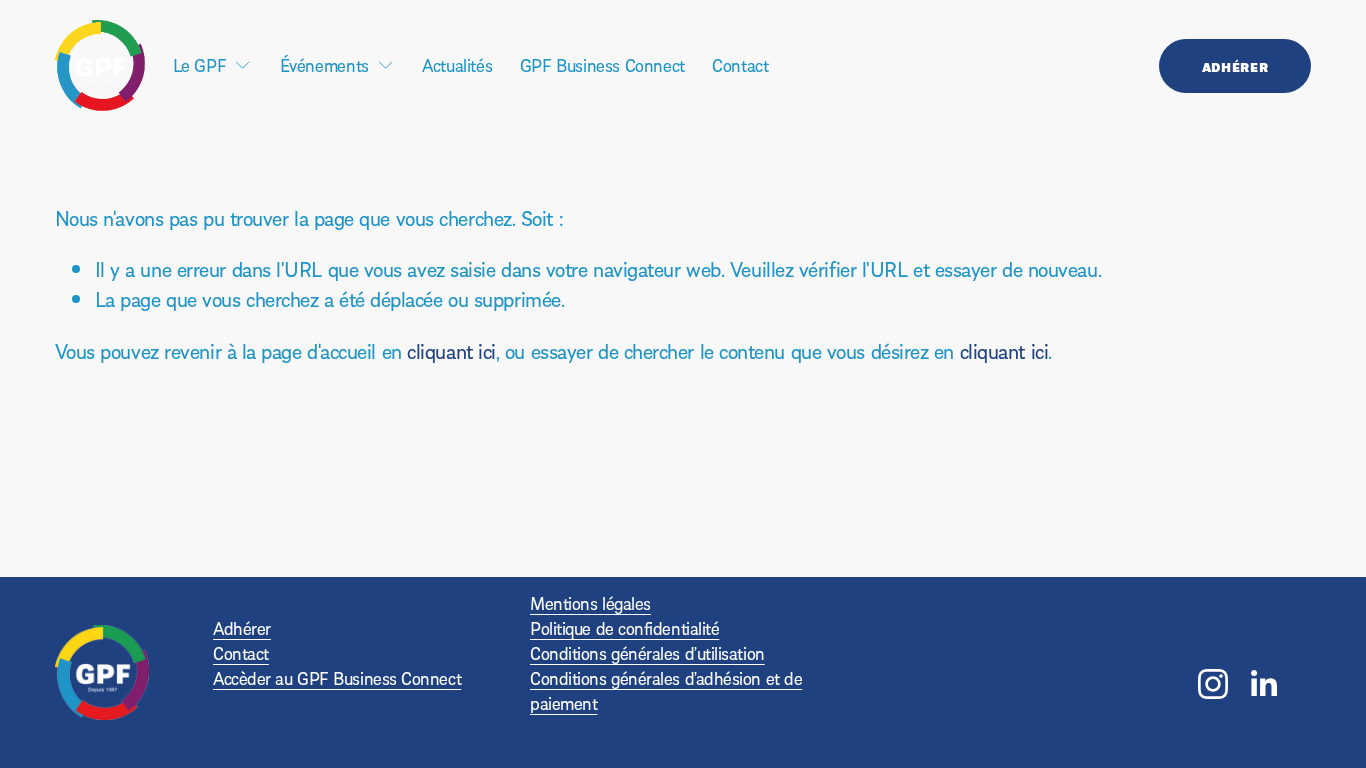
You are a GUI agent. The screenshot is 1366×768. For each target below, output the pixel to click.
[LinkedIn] (1263, 684)
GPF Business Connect (602, 65)
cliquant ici (451, 350)
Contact (740, 65)
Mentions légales (590, 603)
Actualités (457, 65)
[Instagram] (1213, 684)
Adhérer (1235, 66)
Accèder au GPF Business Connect (337, 678)
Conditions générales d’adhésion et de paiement (666, 691)
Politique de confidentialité (624, 628)
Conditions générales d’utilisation (647, 653)
